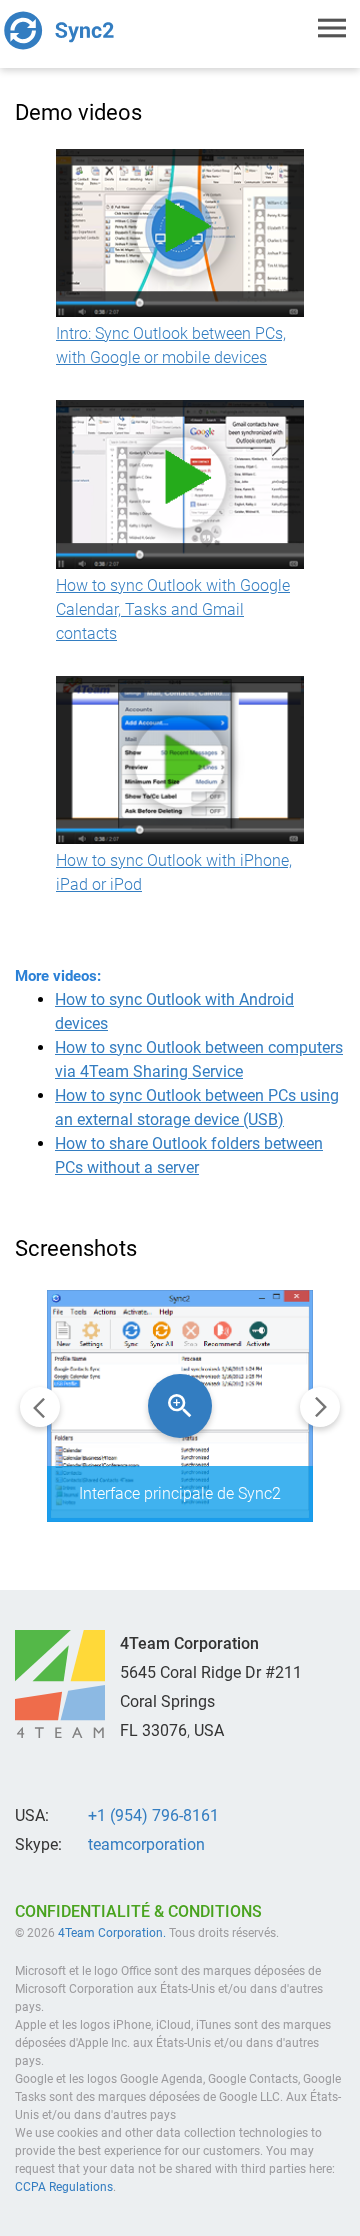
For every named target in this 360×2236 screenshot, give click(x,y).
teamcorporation (146, 1844)
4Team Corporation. (112, 1933)
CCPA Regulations (64, 2187)
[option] (180, 1406)
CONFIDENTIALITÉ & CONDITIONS (138, 1911)
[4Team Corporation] (60, 1684)
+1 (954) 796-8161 (153, 1815)
